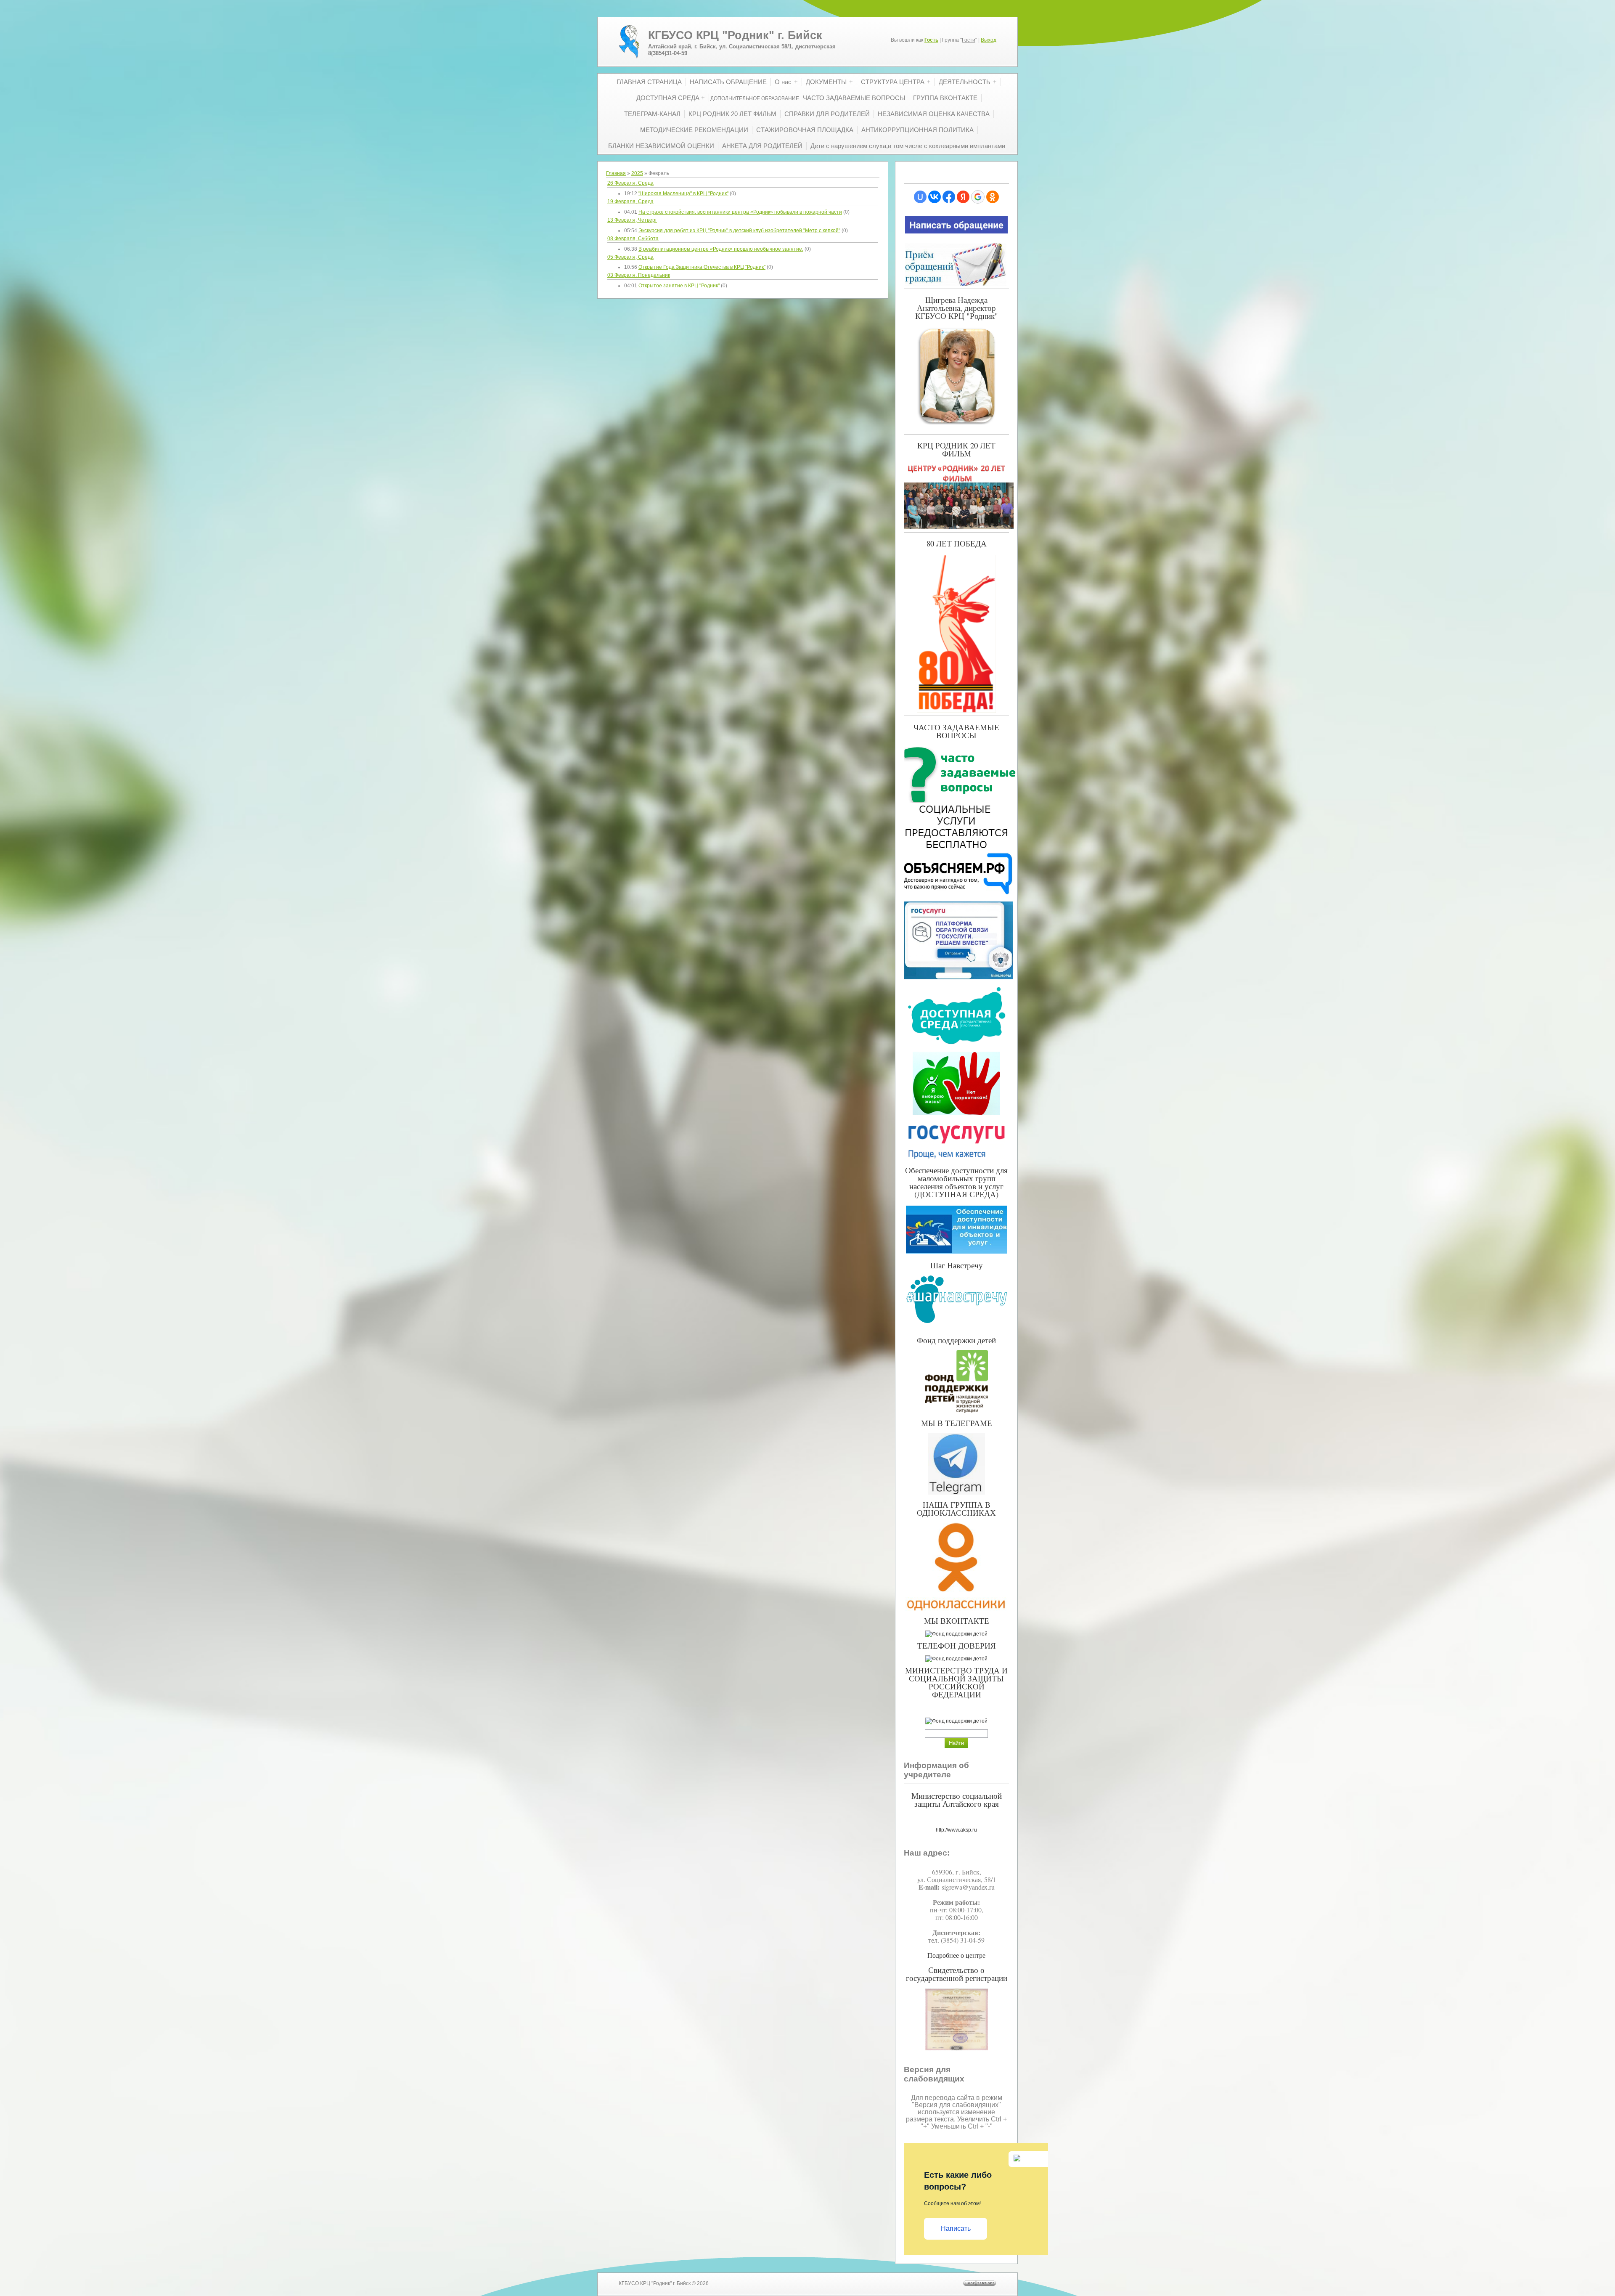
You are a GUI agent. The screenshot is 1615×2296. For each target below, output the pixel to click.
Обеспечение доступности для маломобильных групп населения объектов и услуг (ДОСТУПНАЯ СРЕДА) (956, 1182)
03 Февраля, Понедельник (639, 275)
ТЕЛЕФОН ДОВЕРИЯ (957, 1645)
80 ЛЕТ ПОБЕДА (957, 543)
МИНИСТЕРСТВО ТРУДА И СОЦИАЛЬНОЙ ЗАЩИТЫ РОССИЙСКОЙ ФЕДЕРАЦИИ (956, 1682)
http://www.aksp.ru (956, 1830)
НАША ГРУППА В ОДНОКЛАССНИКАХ (956, 1509)
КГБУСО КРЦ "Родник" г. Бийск (735, 35)
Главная (616, 173)
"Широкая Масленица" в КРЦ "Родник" (683, 194)
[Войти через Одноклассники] (993, 197)
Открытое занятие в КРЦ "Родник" (679, 286)
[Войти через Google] (978, 197)
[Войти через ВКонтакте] (935, 197)
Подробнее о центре (956, 1955)
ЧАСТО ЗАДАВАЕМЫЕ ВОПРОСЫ (956, 731)
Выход (989, 40)
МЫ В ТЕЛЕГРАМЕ (957, 1423)
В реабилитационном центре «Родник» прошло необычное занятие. (721, 249)
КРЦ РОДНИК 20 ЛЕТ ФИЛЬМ (956, 449)
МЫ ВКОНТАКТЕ (957, 1621)
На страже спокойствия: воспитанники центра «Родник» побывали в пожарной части (740, 212)
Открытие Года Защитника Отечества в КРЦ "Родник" (702, 267)
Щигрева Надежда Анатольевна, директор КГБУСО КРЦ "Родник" (957, 308)
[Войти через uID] (920, 197)
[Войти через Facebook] (949, 197)
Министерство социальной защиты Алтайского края (957, 1800)
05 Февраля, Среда (630, 257)
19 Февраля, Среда (630, 201)
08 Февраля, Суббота (633, 239)
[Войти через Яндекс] (963, 197)
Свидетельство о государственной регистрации (957, 1974)
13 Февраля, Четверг (632, 220)
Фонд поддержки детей (956, 1340)
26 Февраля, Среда (630, 183)
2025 (637, 173)
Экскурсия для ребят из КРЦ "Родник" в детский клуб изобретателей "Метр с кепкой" (739, 231)
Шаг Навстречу (957, 1265)
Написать (956, 2228)
